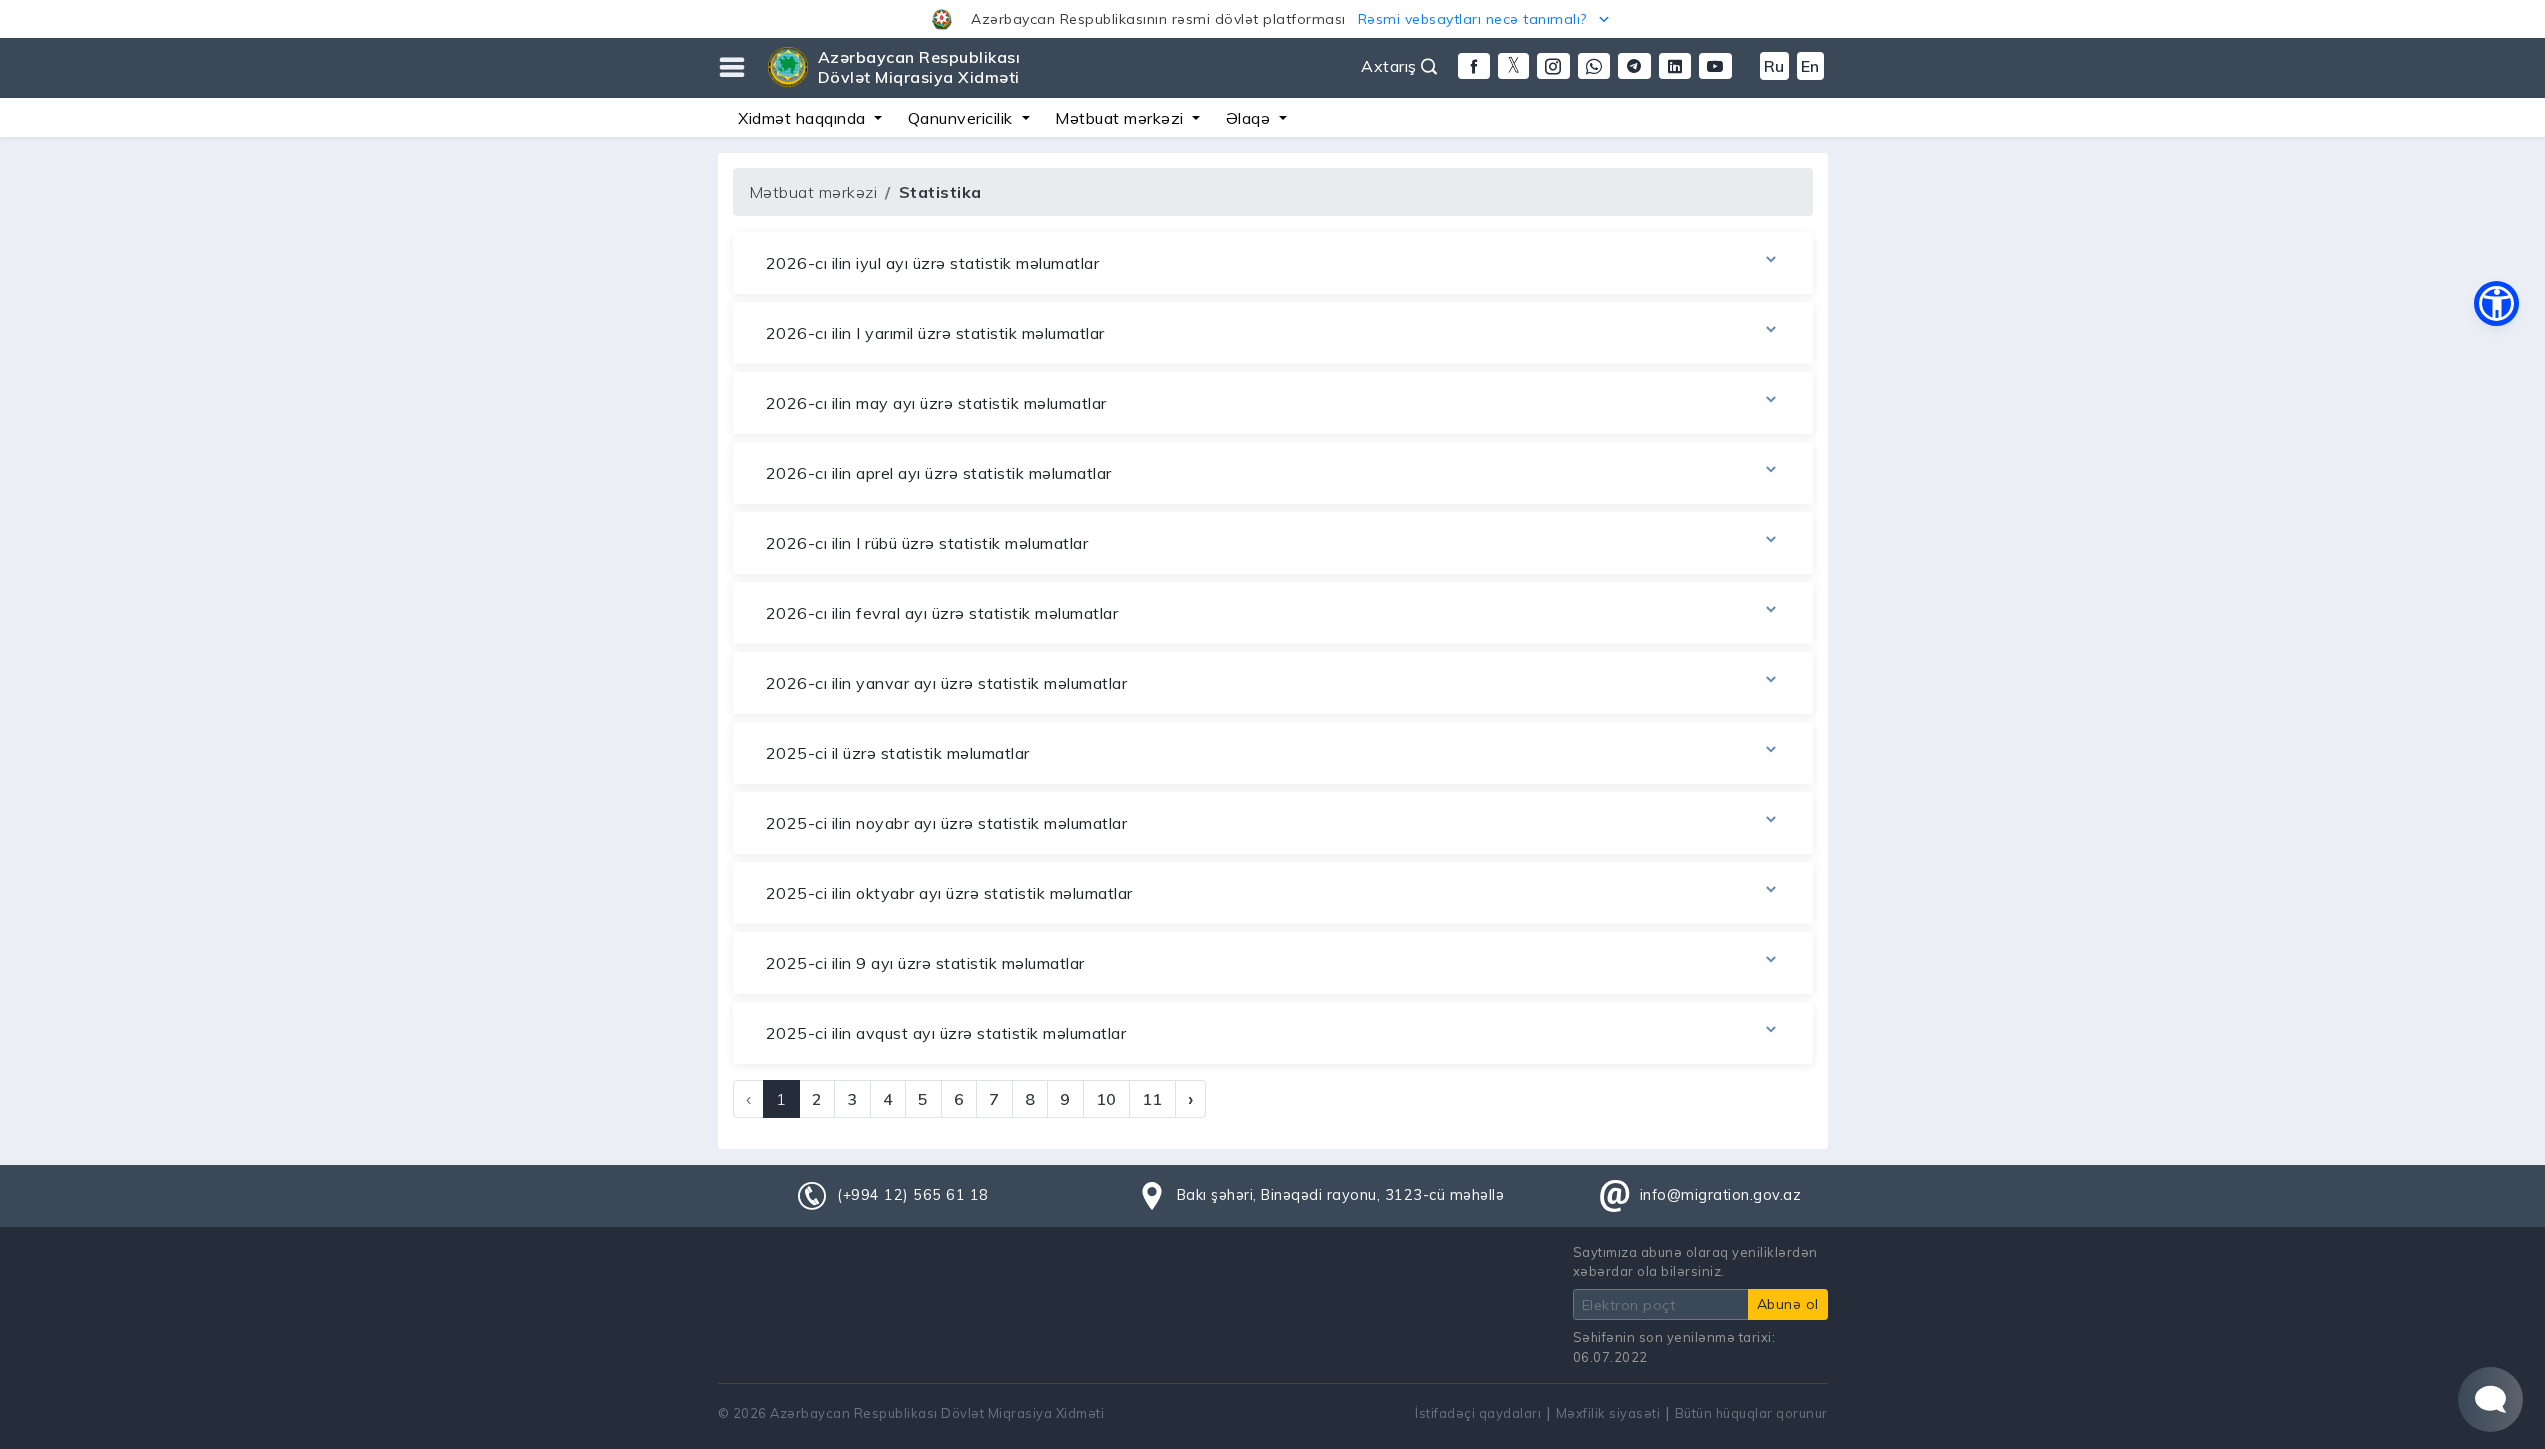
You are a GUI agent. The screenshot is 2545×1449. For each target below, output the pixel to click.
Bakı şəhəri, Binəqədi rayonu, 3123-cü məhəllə (1341, 1195)
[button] (1272, 19)
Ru (1774, 66)
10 (1106, 1099)
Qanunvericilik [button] (963, 118)
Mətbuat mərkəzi (813, 192)
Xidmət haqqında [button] (804, 118)
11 (1152, 1099)
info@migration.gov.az (1721, 1195)
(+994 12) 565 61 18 (913, 1195)
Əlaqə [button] (1250, 118)
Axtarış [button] (1391, 66)
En (1810, 66)
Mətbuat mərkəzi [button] (1121, 118)
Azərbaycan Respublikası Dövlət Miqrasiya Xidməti (919, 67)
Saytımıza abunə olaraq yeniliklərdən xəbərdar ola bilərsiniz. (1695, 1261)
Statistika (940, 192)
